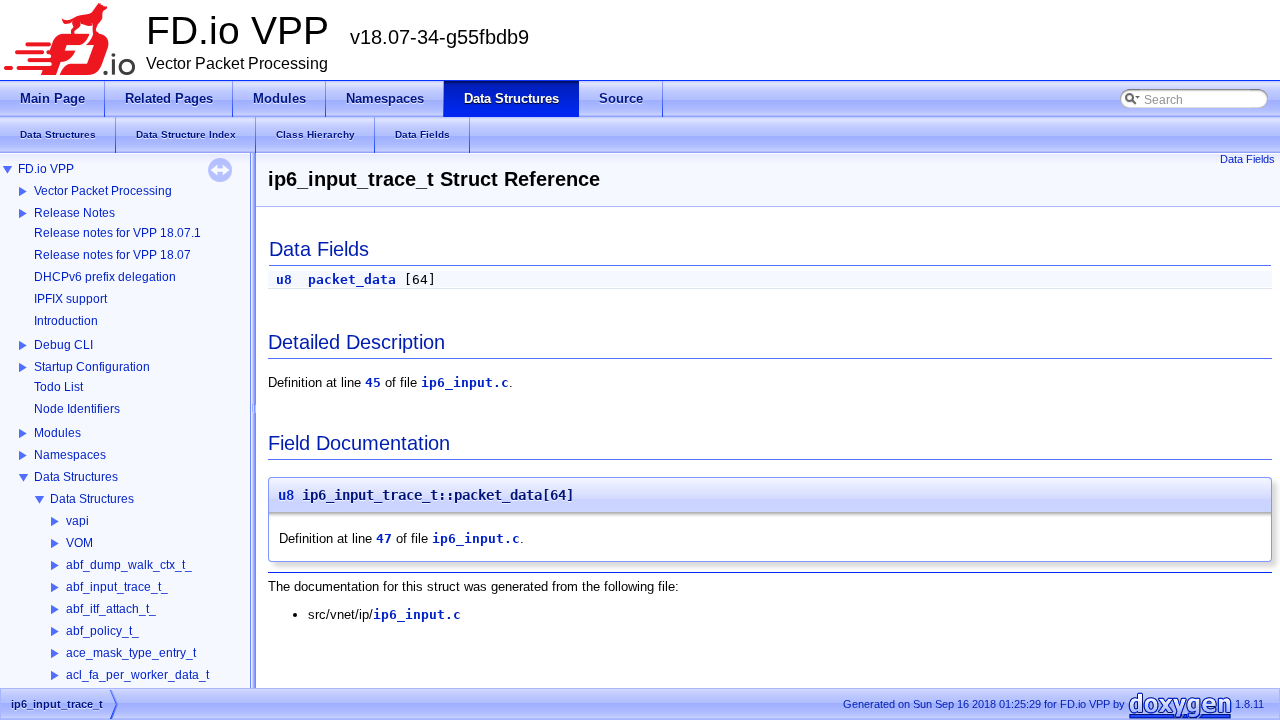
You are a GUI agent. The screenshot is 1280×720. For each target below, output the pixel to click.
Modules (57, 433)
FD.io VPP (46, 169)
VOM (79, 543)
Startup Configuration (92, 367)
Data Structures (76, 477)
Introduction (66, 321)
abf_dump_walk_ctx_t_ (129, 565)
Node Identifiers (77, 409)
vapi (77, 521)
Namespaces (70, 455)
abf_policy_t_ (102, 631)
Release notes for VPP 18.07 (112, 255)
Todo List (58, 387)
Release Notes (74, 213)
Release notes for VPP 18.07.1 (117, 233)
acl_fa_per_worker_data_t (137, 675)
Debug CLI (63, 345)
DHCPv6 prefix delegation (105, 277)
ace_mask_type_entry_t (131, 653)
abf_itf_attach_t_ (111, 609)
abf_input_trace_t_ (117, 587)
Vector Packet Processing (103, 191)
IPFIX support (70, 299)
